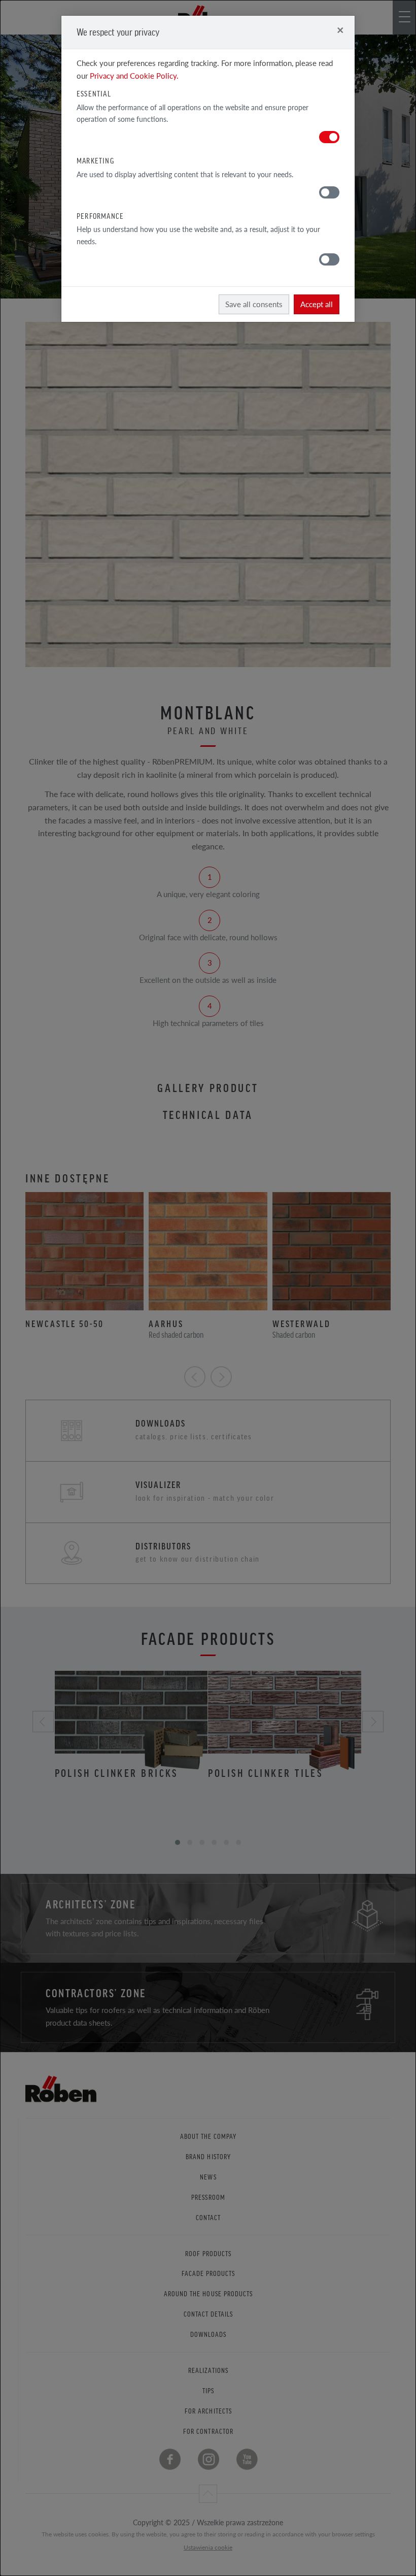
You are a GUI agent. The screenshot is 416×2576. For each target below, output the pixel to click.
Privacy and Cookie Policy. (134, 75)
